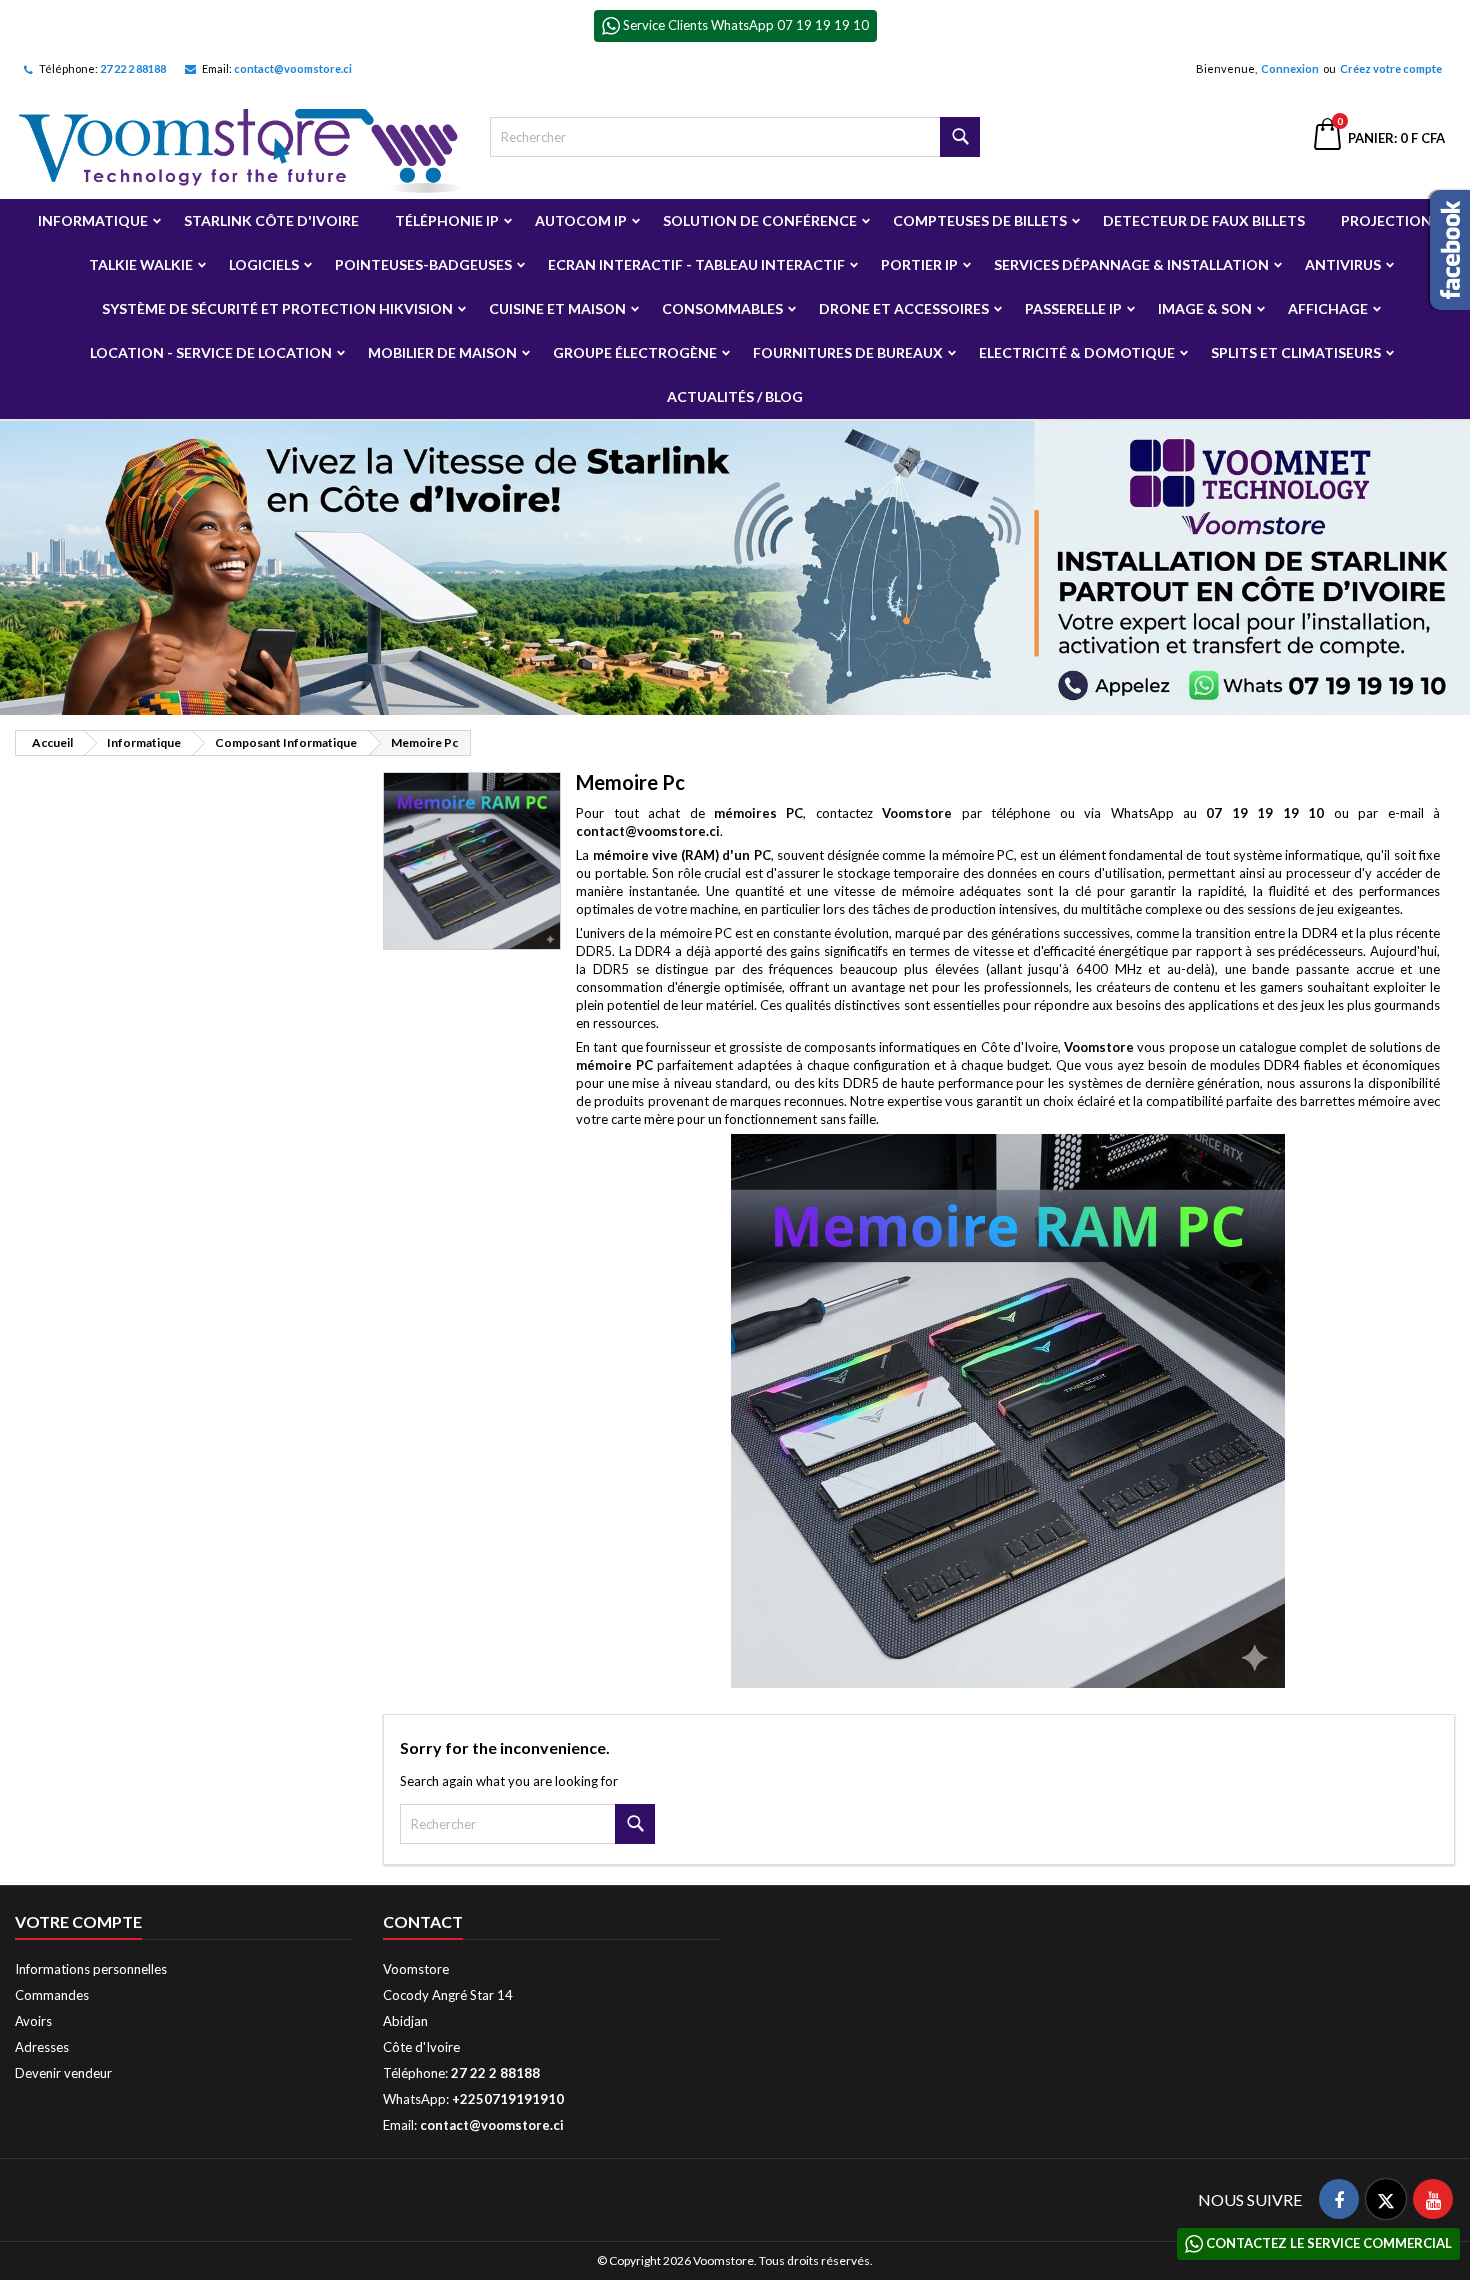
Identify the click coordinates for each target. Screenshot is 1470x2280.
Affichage (1328, 308)
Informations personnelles (91, 1969)
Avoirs (33, 2021)
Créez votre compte (1391, 68)
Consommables (722, 308)
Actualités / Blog (735, 396)
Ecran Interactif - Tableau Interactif (696, 264)
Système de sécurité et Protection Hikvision (277, 308)
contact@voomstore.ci (293, 68)
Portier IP (919, 264)
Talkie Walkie (141, 264)
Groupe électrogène (635, 352)
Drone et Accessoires (904, 308)
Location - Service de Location (211, 352)
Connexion (1290, 68)
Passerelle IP (1073, 308)
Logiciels (264, 264)
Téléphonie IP (447, 220)
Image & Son (1205, 308)
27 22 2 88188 (133, 68)
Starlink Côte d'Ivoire (271, 220)
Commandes (52, 1995)
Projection (1386, 220)
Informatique (93, 220)
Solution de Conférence (760, 220)
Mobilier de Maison (442, 352)
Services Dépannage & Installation (1131, 264)
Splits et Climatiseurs (1296, 352)
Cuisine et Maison (557, 308)
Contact (423, 1921)
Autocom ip (581, 220)
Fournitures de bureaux (848, 352)
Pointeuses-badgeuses (423, 264)
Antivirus (1343, 264)
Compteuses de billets (980, 220)
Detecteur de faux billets (1204, 220)
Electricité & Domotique (1077, 352)
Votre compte (78, 1921)
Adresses (42, 2047)
